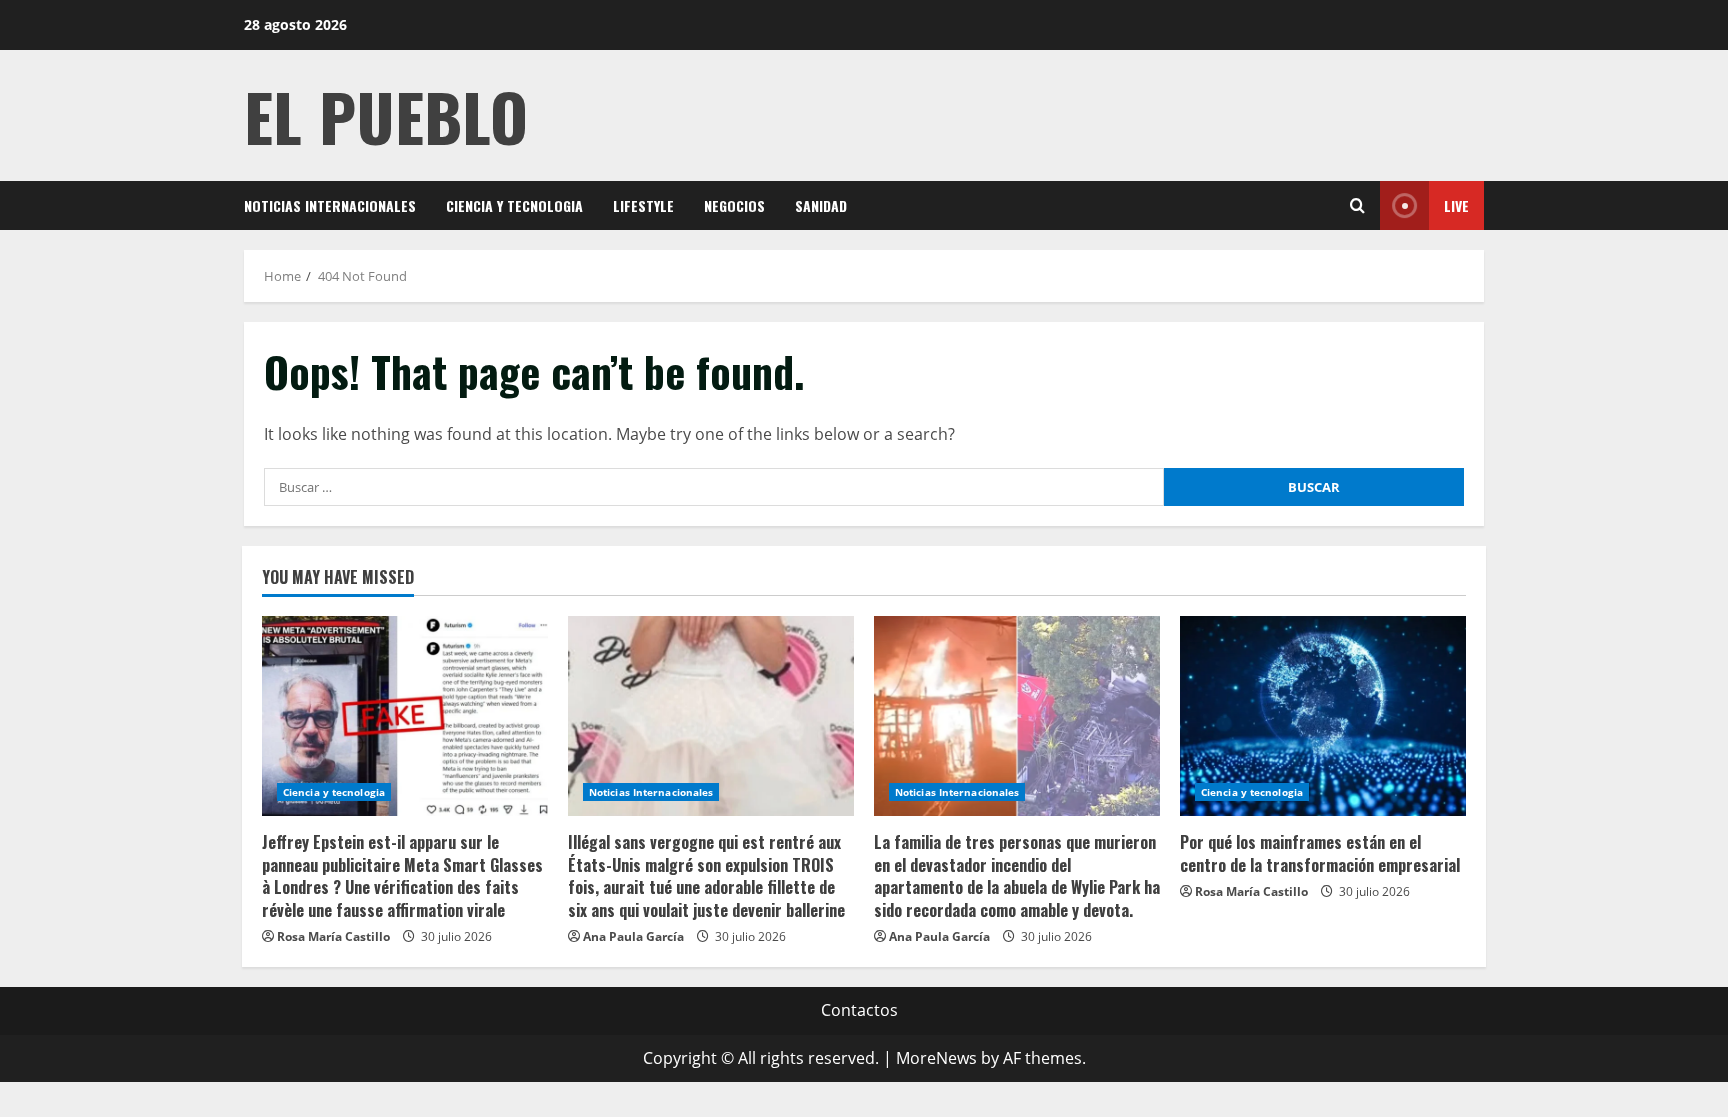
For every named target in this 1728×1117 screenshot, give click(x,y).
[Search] (1357, 205)
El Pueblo (386, 115)
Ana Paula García (633, 936)
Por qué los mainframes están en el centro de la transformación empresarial (1320, 853)
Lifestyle (643, 205)
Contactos (859, 1010)
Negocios (734, 205)
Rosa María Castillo (333, 936)
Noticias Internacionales (330, 205)
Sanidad (821, 205)
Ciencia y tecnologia (514, 205)
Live (1456, 205)
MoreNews (936, 1058)
